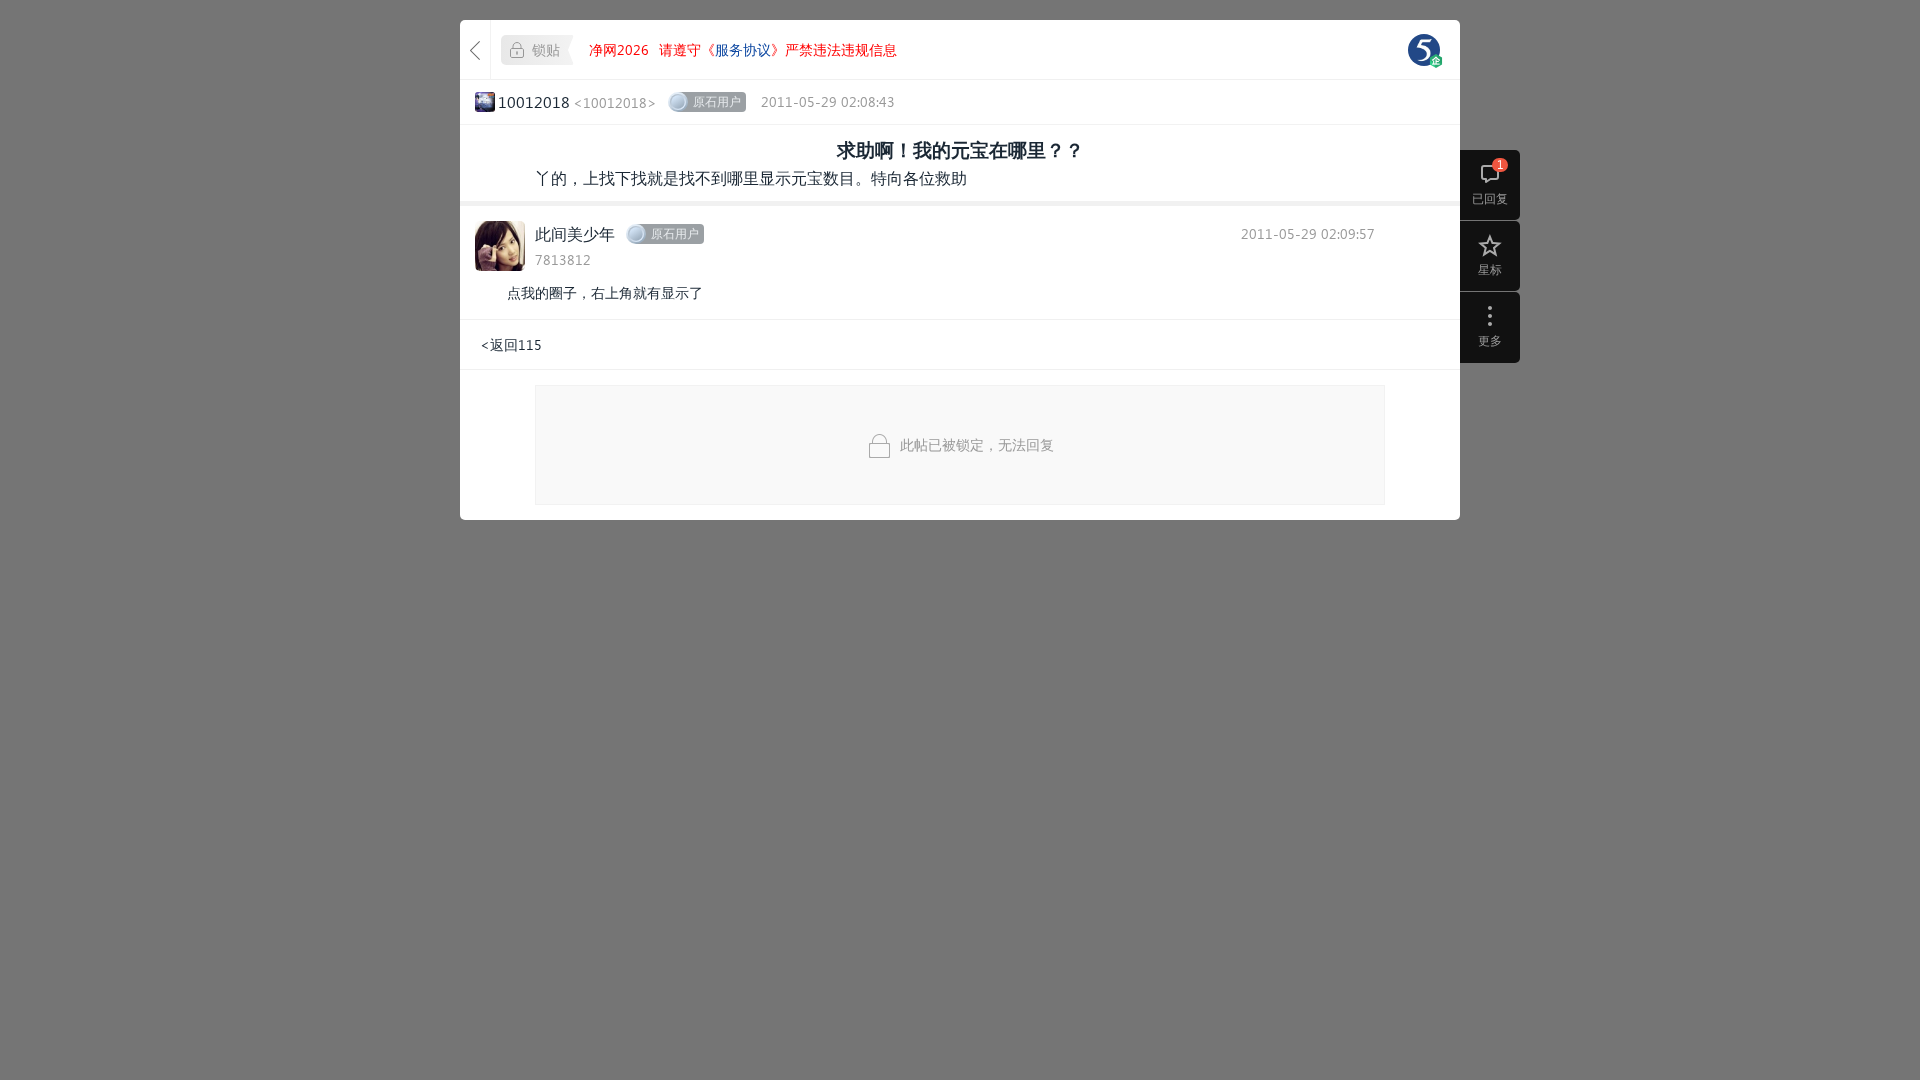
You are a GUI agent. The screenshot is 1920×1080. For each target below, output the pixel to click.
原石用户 (717, 101)
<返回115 (511, 344)
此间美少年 (575, 233)
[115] (1424, 50)
